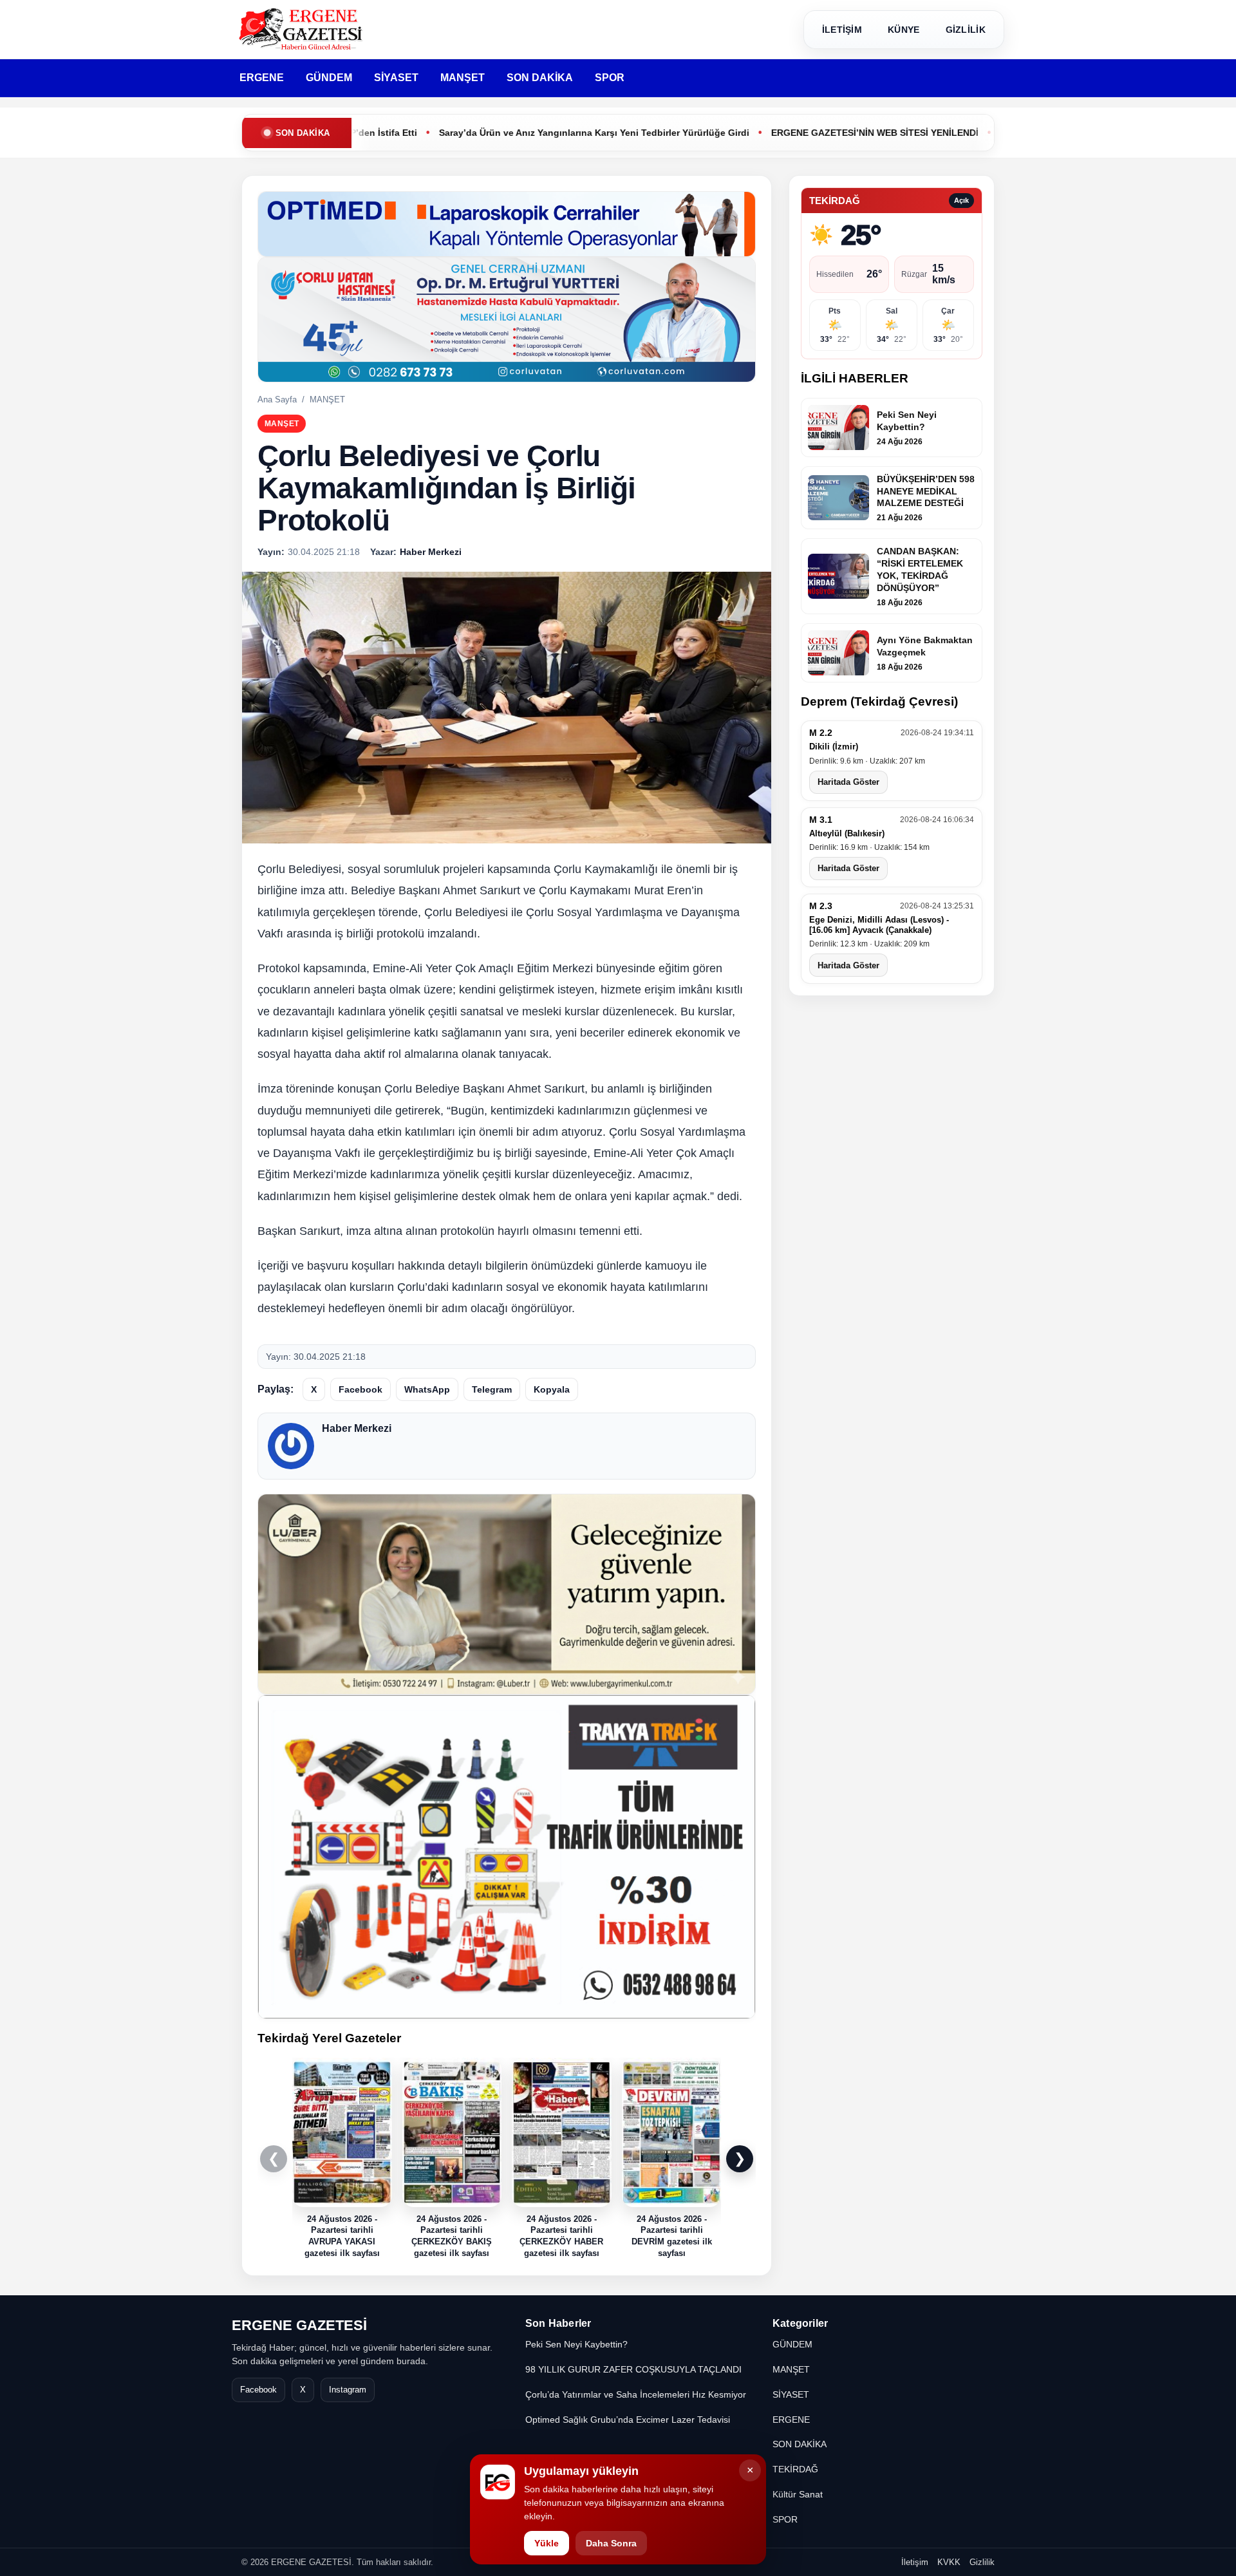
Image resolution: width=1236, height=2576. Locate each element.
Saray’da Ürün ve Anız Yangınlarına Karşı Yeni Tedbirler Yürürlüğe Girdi (504, 133)
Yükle (547, 2543)
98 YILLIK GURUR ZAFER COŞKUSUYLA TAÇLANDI (633, 2369)
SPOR (610, 78)
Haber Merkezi (357, 1428)
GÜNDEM (329, 78)
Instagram (348, 2390)
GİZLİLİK (966, 30)
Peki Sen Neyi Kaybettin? (576, 2344)
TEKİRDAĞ (795, 2469)
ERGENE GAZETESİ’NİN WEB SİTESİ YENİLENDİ (785, 133)
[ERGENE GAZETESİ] (303, 29)
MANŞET (463, 78)
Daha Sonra (611, 2543)
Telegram (492, 1389)
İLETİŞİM (842, 30)
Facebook (360, 1389)
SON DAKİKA (540, 78)
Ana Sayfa (277, 400)
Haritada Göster (848, 782)
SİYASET (396, 78)
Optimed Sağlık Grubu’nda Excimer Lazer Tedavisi (628, 2420)
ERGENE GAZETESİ (299, 2325)
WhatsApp (427, 1389)
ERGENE (262, 78)
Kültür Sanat (798, 2494)
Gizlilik (982, 2562)
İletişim (915, 2562)
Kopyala (552, 1389)
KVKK (949, 2562)
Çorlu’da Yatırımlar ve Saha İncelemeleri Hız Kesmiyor (636, 2394)
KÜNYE (904, 30)
